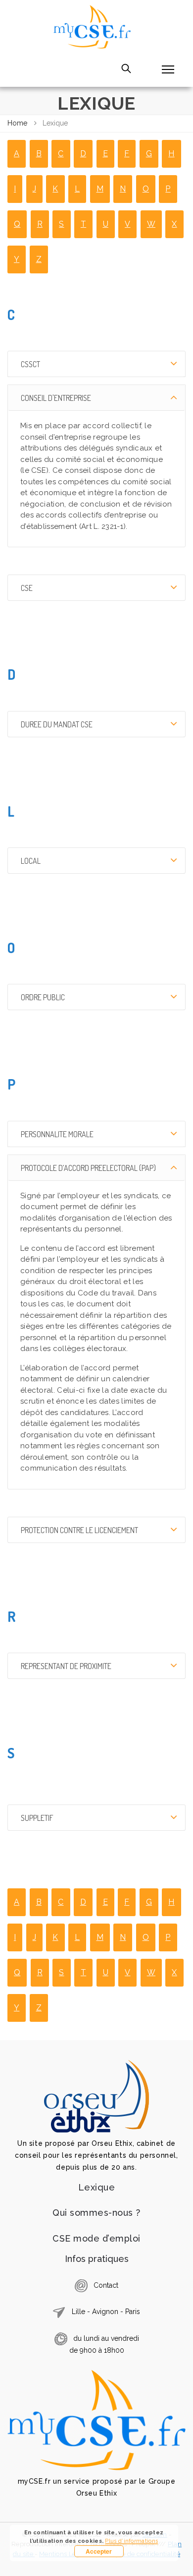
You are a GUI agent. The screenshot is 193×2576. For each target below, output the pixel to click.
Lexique (97, 2187)
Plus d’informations (131, 2541)
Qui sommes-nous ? (96, 2213)
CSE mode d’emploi (96, 2238)
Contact (106, 2285)
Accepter (99, 2551)
